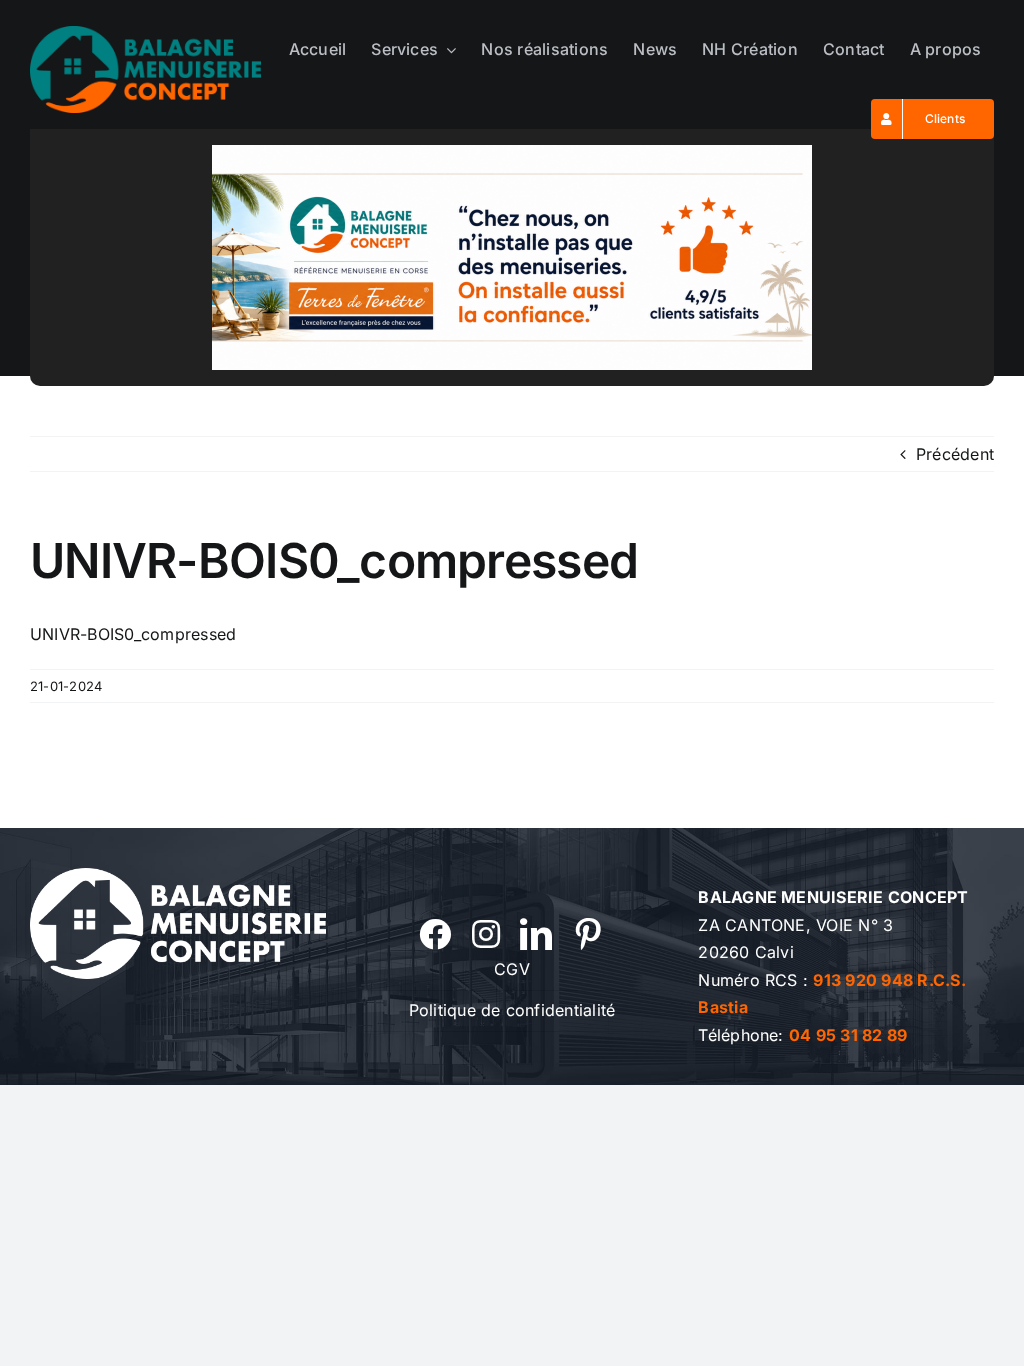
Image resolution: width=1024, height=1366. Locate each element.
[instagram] (486, 934)
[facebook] (435, 934)
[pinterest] (588, 934)
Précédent (955, 454)
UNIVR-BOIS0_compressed (133, 634)
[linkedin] (536, 934)
